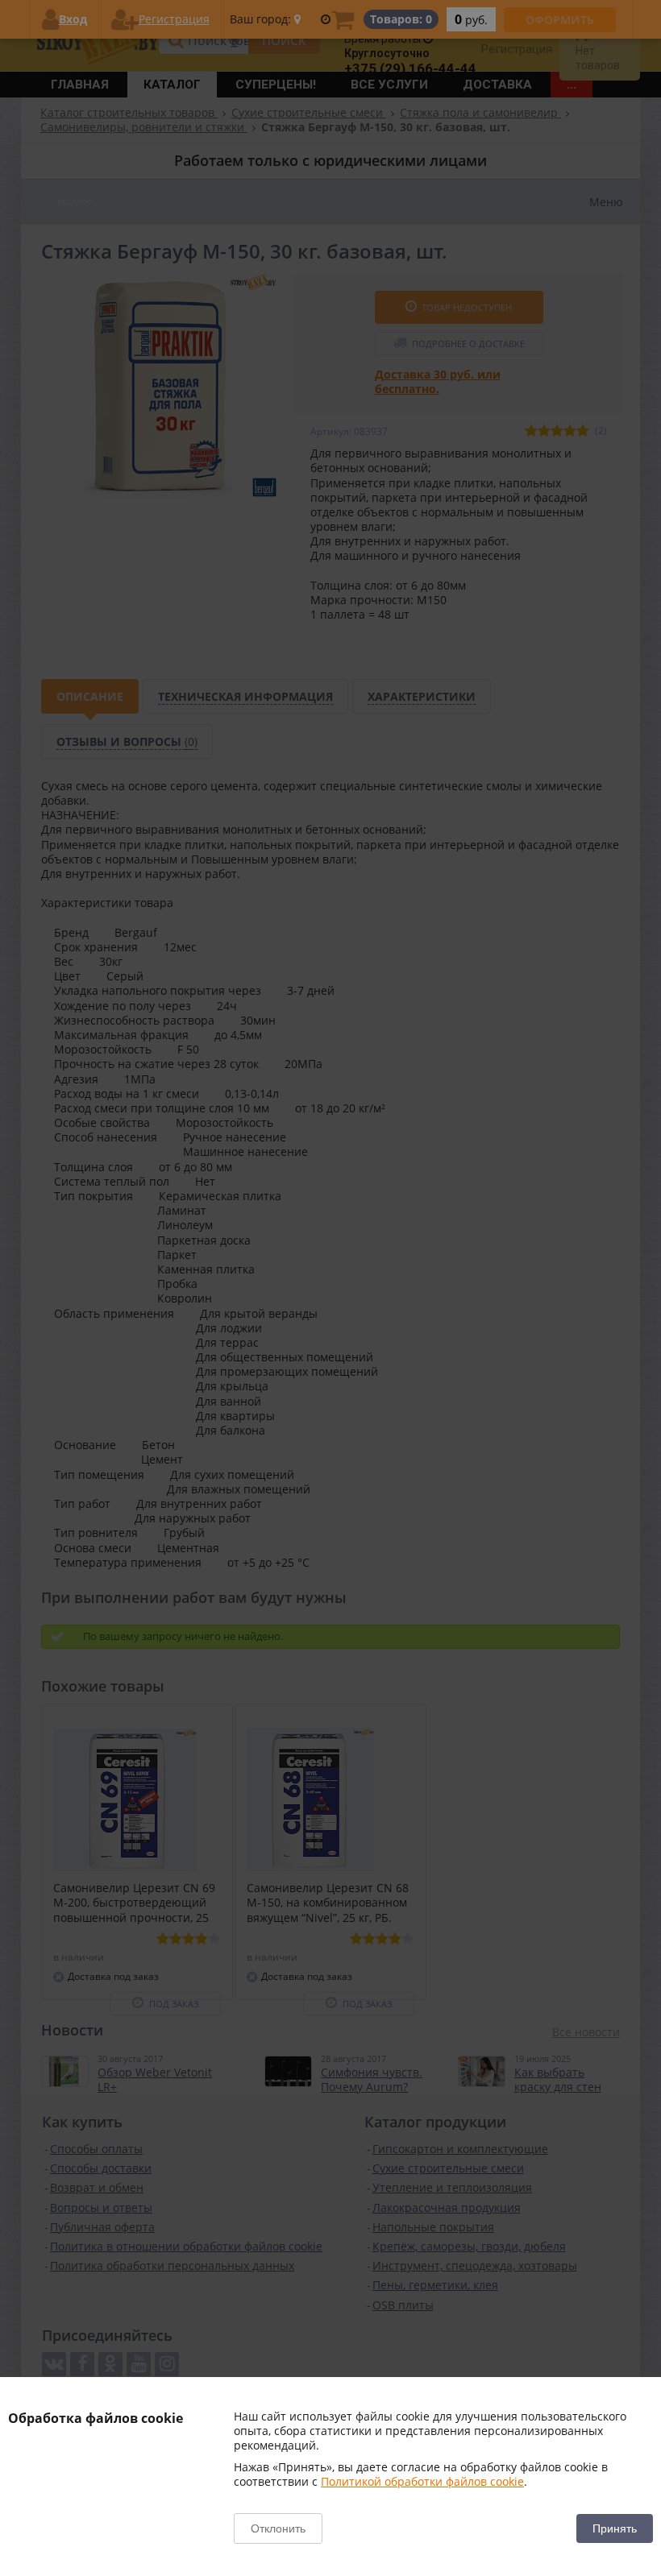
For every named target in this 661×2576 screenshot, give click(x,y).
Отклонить (278, 2528)
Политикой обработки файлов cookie (422, 2481)
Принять (615, 2528)
